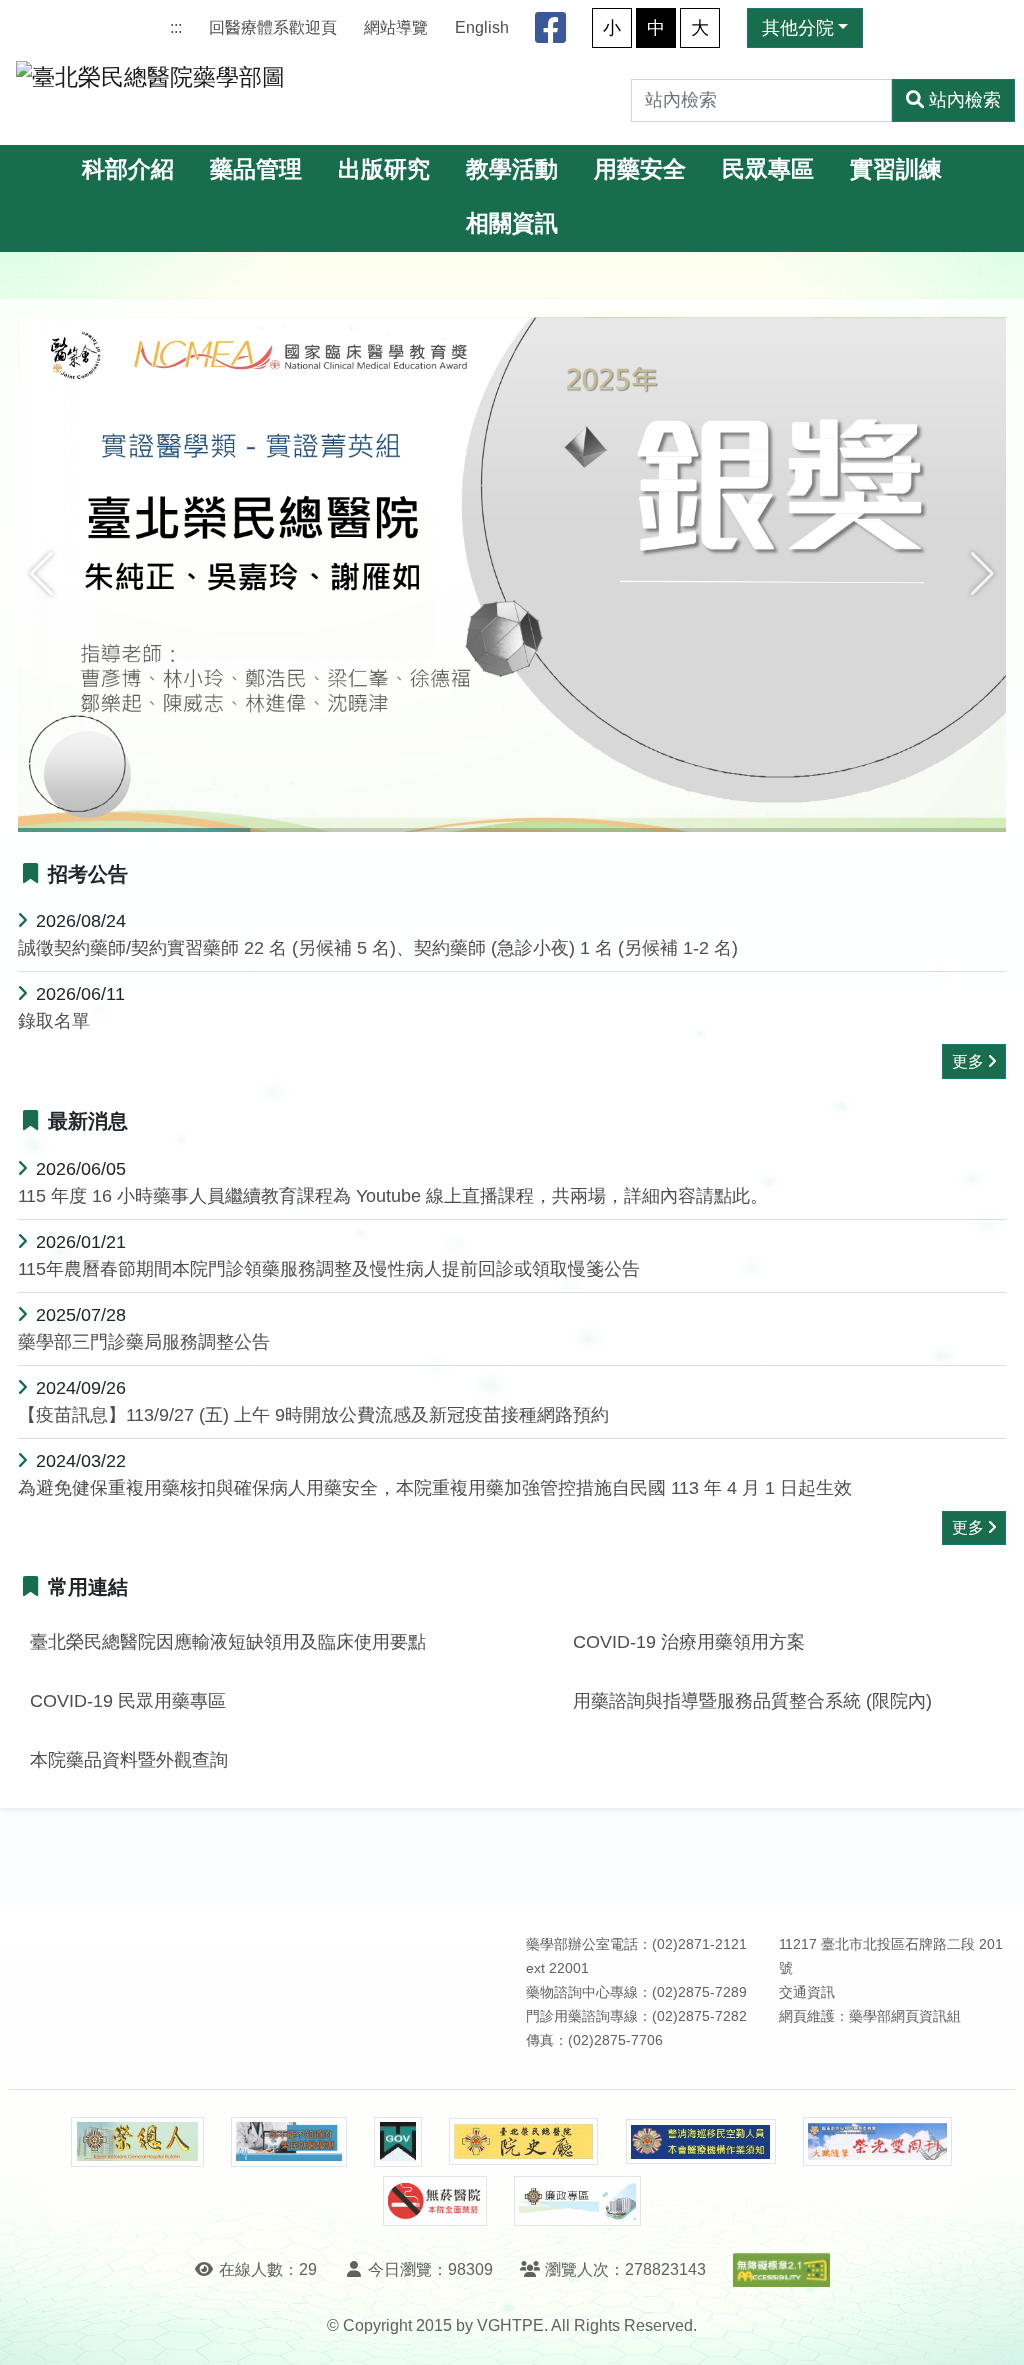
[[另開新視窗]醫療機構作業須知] (701, 2141)
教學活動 (512, 169)
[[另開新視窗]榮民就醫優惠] (289, 2142)
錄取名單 (54, 1021)
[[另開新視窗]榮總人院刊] (137, 2142)
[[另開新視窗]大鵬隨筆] (878, 2141)
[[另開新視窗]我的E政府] (397, 2142)
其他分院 (798, 28)
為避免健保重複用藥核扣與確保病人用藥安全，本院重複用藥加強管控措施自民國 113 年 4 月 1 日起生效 (435, 1488)
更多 (968, 1061)
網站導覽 (396, 27)
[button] (41, 574)
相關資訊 (512, 223)
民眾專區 (768, 169)
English (482, 27)
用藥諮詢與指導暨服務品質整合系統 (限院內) (752, 1701)
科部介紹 (128, 169)
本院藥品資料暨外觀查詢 (129, 1760)
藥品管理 (256, 169)
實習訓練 (896, 169)
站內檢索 (965, 100)
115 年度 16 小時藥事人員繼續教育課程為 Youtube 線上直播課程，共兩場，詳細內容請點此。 (393, 1196)
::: (176, 27)
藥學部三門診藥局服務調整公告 (144, 1342)
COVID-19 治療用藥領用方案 (689, 1642)
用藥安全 (640, 169)
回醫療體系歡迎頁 (273, 27)
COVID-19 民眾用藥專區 (128, 1701)
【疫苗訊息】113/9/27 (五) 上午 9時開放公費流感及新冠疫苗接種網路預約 (313, 1415)
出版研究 (384, 169)
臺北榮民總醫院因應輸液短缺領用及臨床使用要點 (228, 1642)
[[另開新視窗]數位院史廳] (524, 2141)
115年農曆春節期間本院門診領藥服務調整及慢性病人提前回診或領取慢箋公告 (329, 1269)
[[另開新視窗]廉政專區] (577, 2201)
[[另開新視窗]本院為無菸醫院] (435, 2201)
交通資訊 (807, 1992)
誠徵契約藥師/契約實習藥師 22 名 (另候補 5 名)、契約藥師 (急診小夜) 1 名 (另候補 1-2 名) (378, 948)
